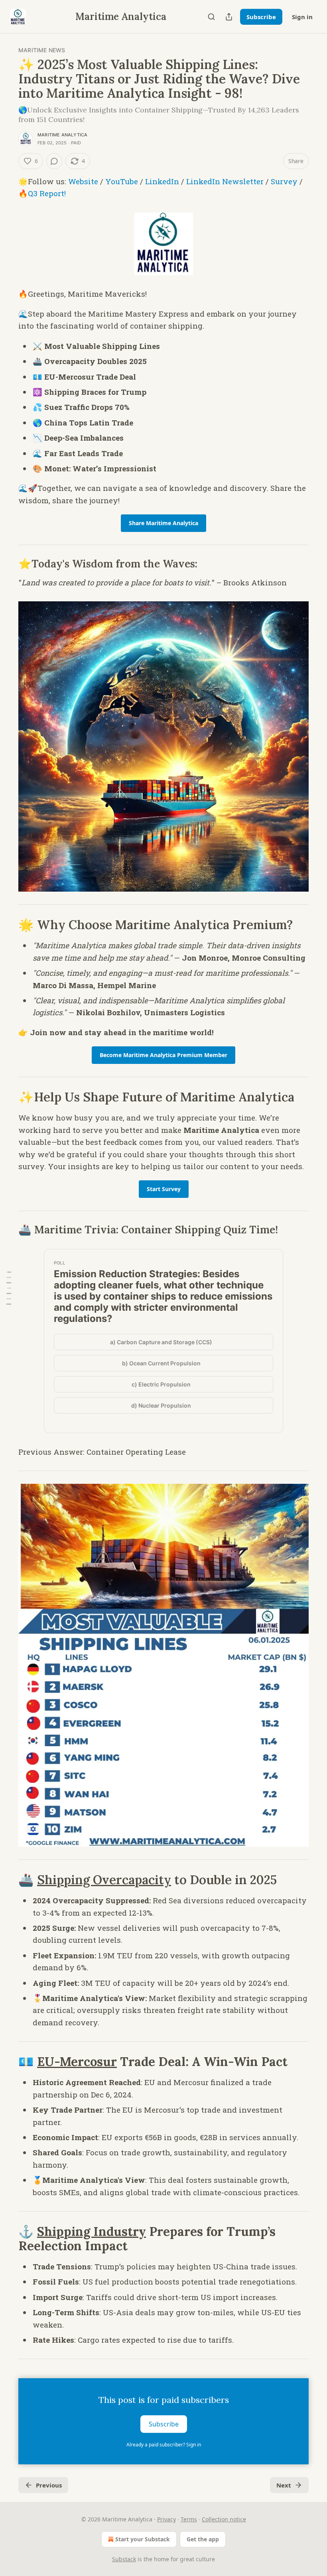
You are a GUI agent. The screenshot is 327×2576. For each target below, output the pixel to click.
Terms (189, 2519)
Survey (284, 181)
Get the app (203, 2539)
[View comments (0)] (54, 161)
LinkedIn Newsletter (225, 181)
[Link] (7, 564)
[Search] (211, 17)
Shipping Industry (92, 2231)
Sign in (302, 17)
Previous (49, 2485)
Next (284, 2485)
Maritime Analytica (63, 135)
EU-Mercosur (77, 2061)
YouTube (122, 181)
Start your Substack (143, 2539)
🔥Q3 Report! (42, 193)
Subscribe (261, 17)
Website (83, 181)
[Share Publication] (229, 17)
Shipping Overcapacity (104, 1880)
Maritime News (42, 50)
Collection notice (224, 2519)
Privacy (166, 2519)
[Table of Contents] (9, 1288)
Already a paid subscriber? (164, 2445)
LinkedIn (162, 181)
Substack (124, 2559)
